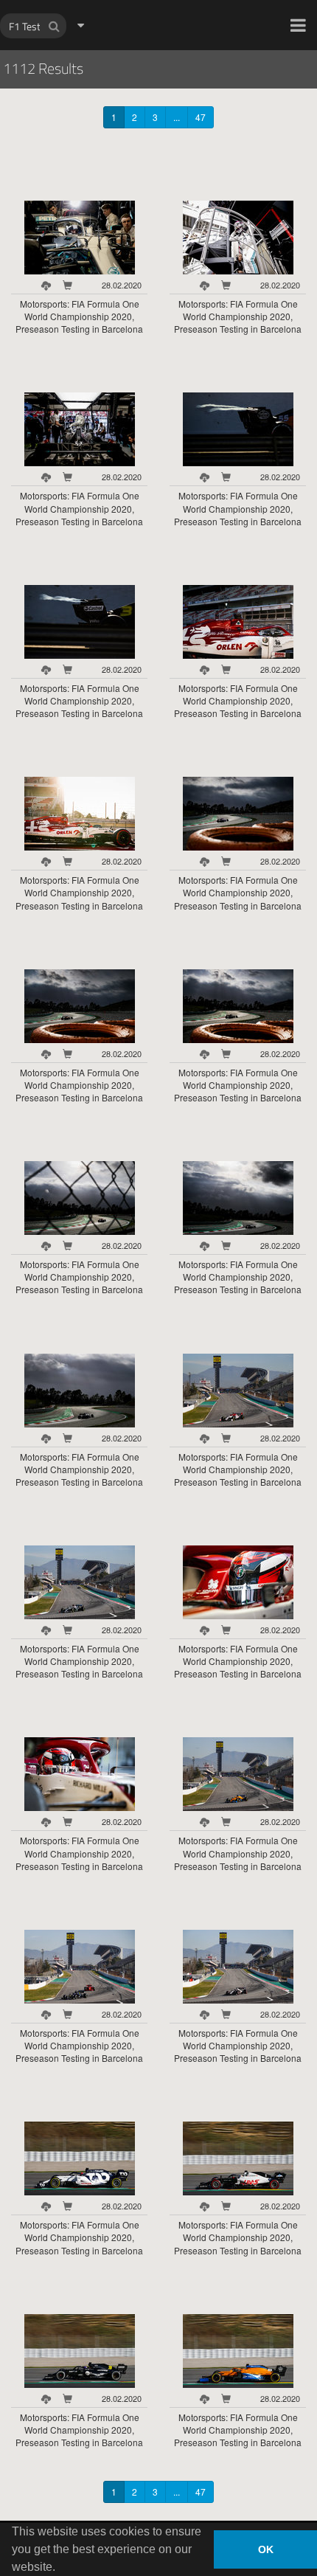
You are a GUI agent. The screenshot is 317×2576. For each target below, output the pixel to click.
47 (201, 117)
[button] (298, 25)
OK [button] (266, 2549)
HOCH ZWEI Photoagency (135, 0)
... (177, 117)
